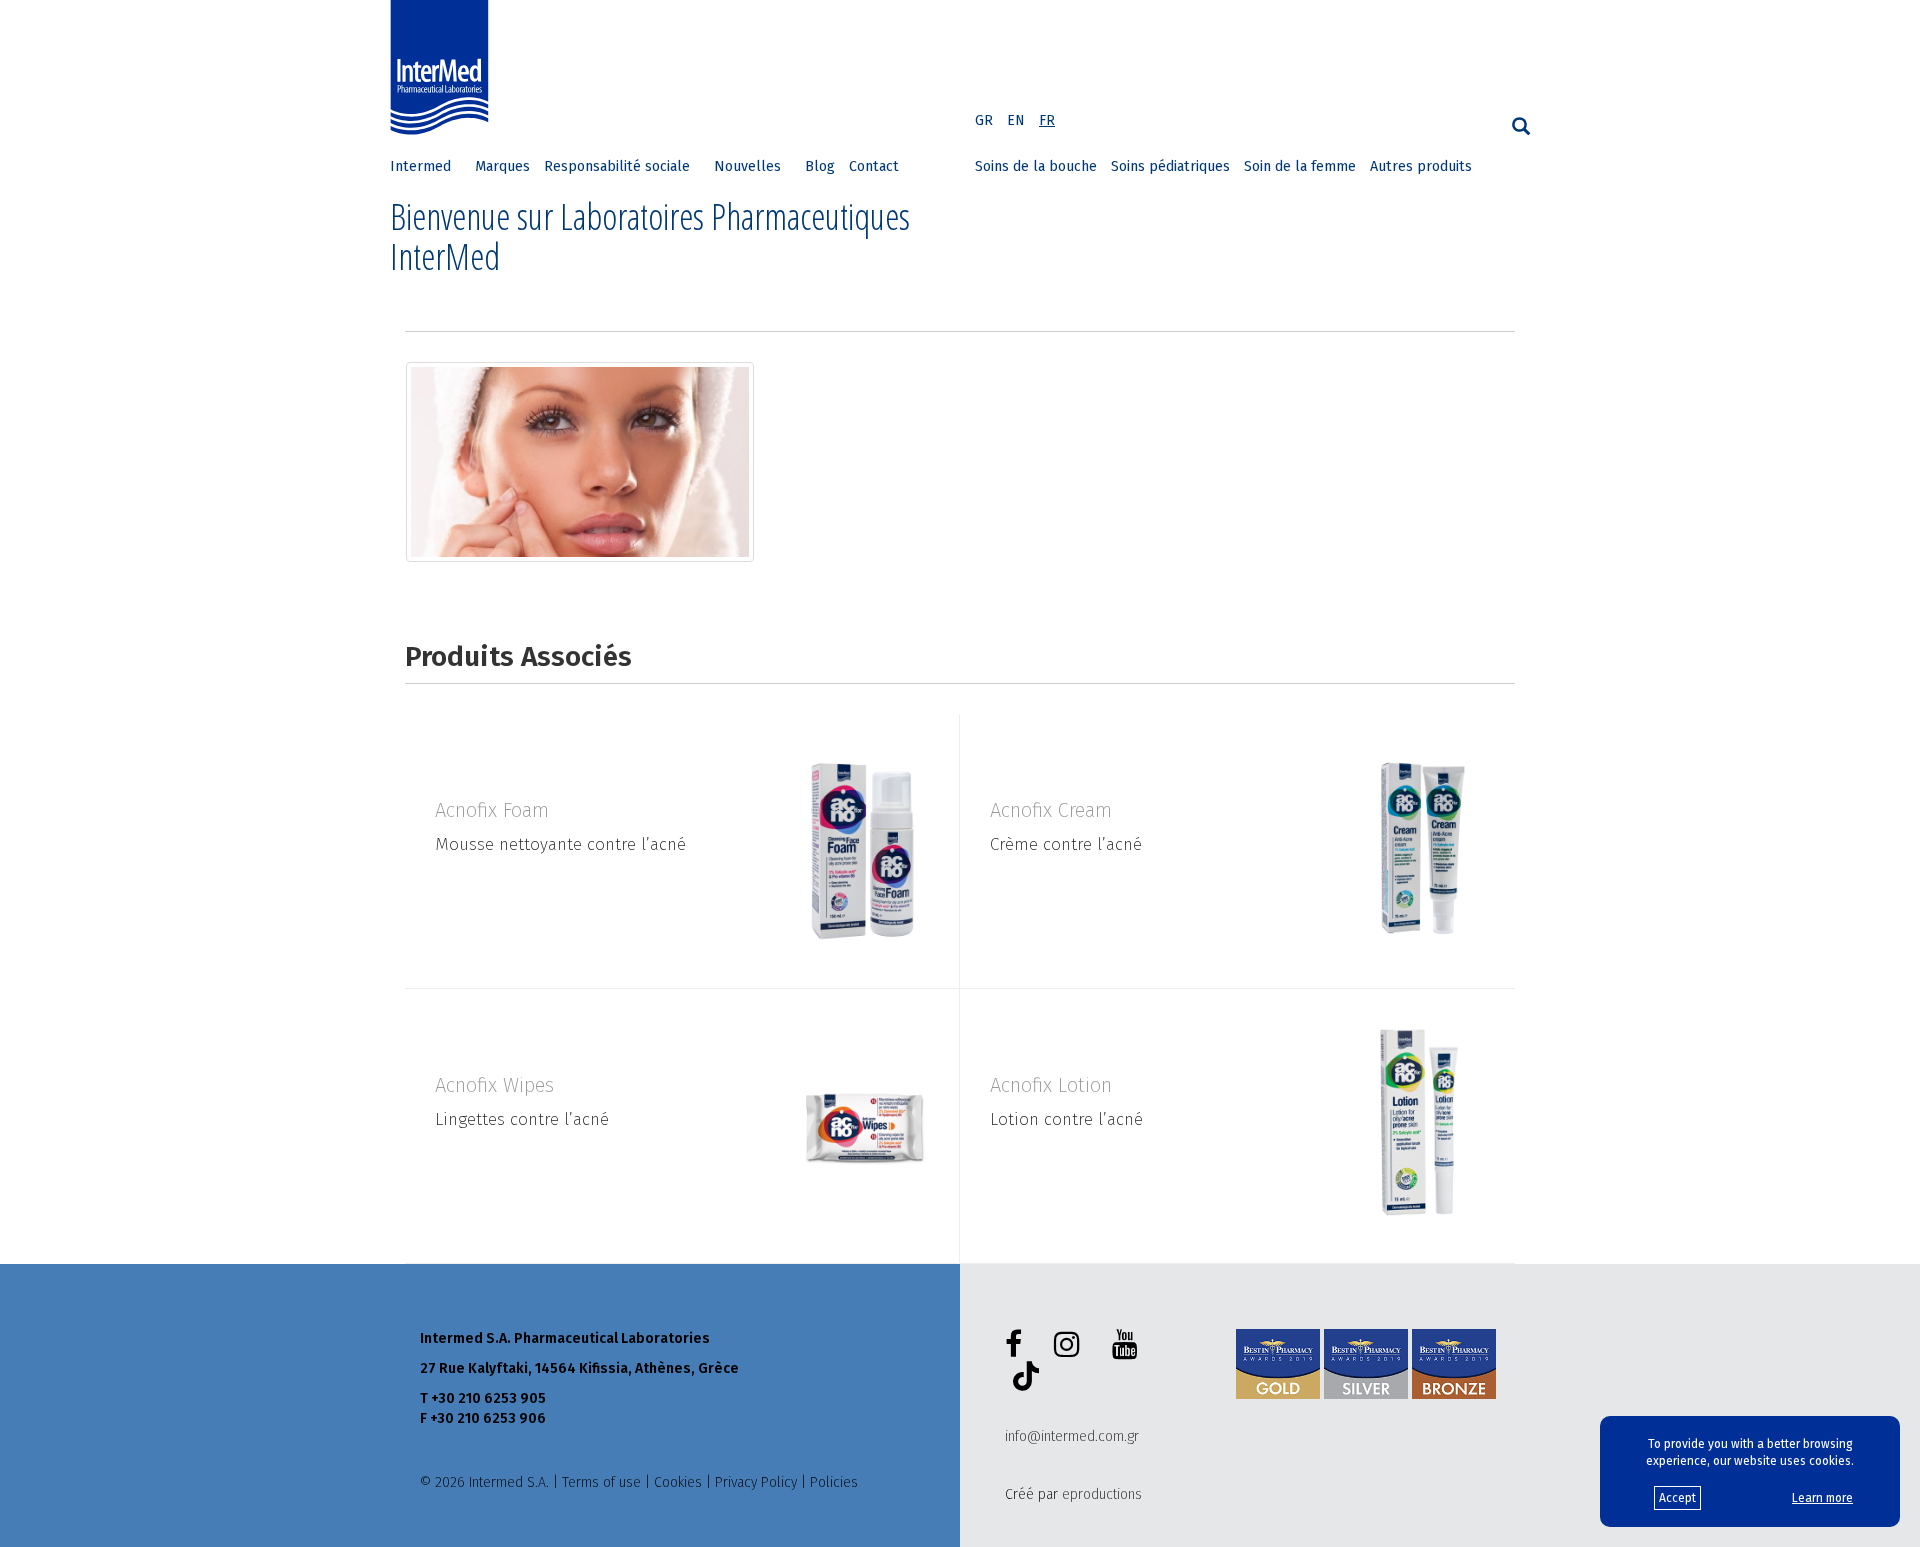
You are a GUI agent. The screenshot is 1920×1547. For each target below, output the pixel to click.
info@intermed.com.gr (1072, 1436)
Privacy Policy (756, 1482)
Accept (1677, 1498)
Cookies (678, 1482)
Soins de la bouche (1036, 166)
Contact (874, 166)
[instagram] (1071, 1345)
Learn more (1822, 1498)
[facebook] (1017, 1345)
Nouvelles (747, 166)
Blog (820, 166)
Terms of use (601, 1482)
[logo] (444, 68)
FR (1047, 120)
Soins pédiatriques (1170, 166)
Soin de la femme (1300, 166)
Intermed (420, 166)
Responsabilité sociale (617, 166)
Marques (502, 166)
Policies (834, 1482)
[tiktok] (1022, 1379)
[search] (1521, 126)
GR (984, 120)
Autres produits (1421, 166)
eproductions (1102, 1494)
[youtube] (1129, 1345)
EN (1016, 120)
